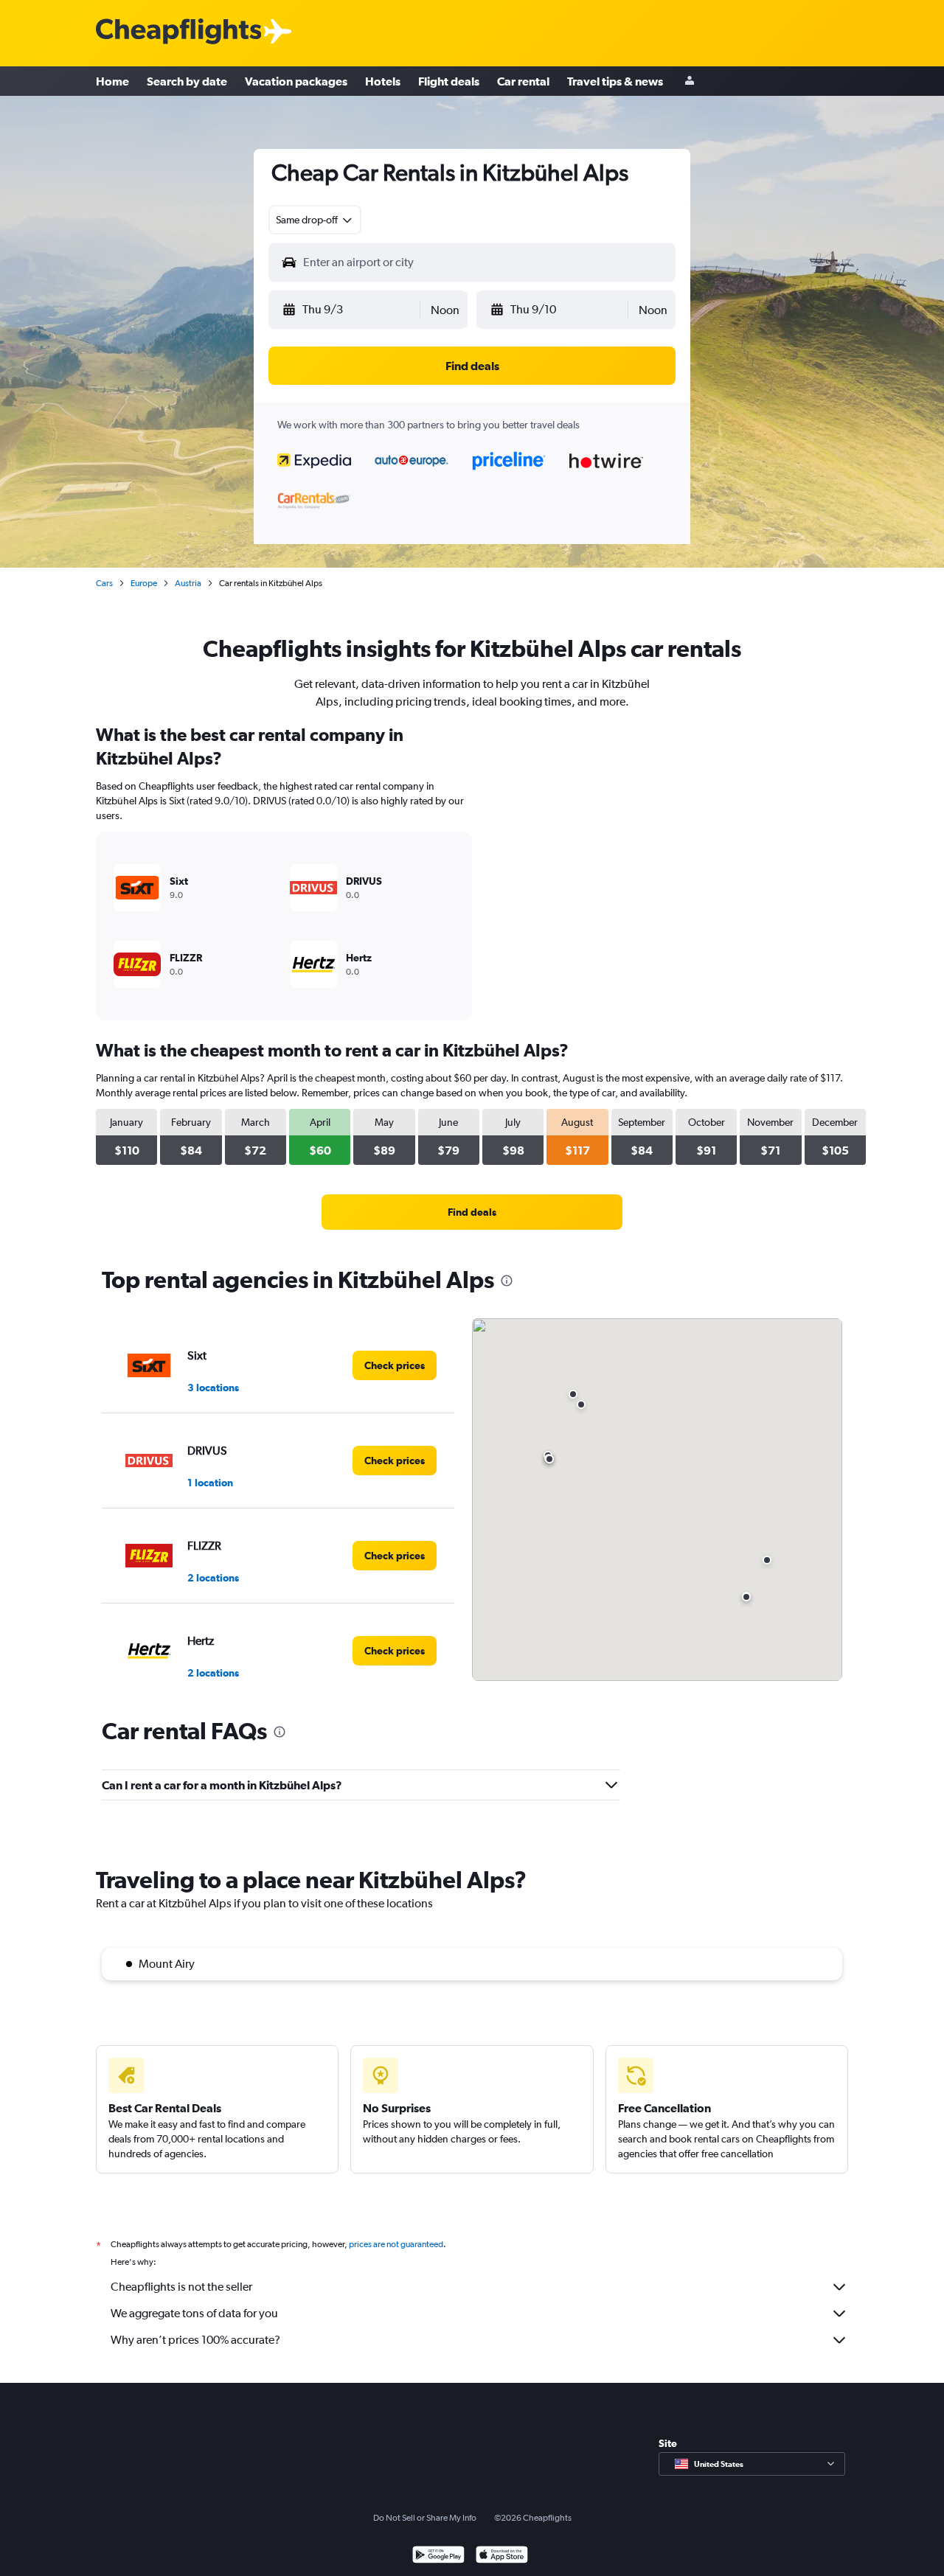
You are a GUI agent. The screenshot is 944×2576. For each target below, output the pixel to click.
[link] (472, 1212)
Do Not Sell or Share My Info (425, 2518)
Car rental (523, 81)
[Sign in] (690, 81)
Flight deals (449, 81)
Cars (104, 583)
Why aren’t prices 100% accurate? (195, 2340)
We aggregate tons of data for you (194, 2313)
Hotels (383, 81)
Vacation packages (296, 81)
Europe (144, 583)
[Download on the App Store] (502, 2556)
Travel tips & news (615, 81)
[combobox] (315, 220)
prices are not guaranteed (396, 2244)
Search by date (187, 81)
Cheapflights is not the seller (181, 2287)
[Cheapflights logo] (178, 32)
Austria (188, 583)
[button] (350, 310)
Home (112, 81)
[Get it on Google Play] (438, 2556)
